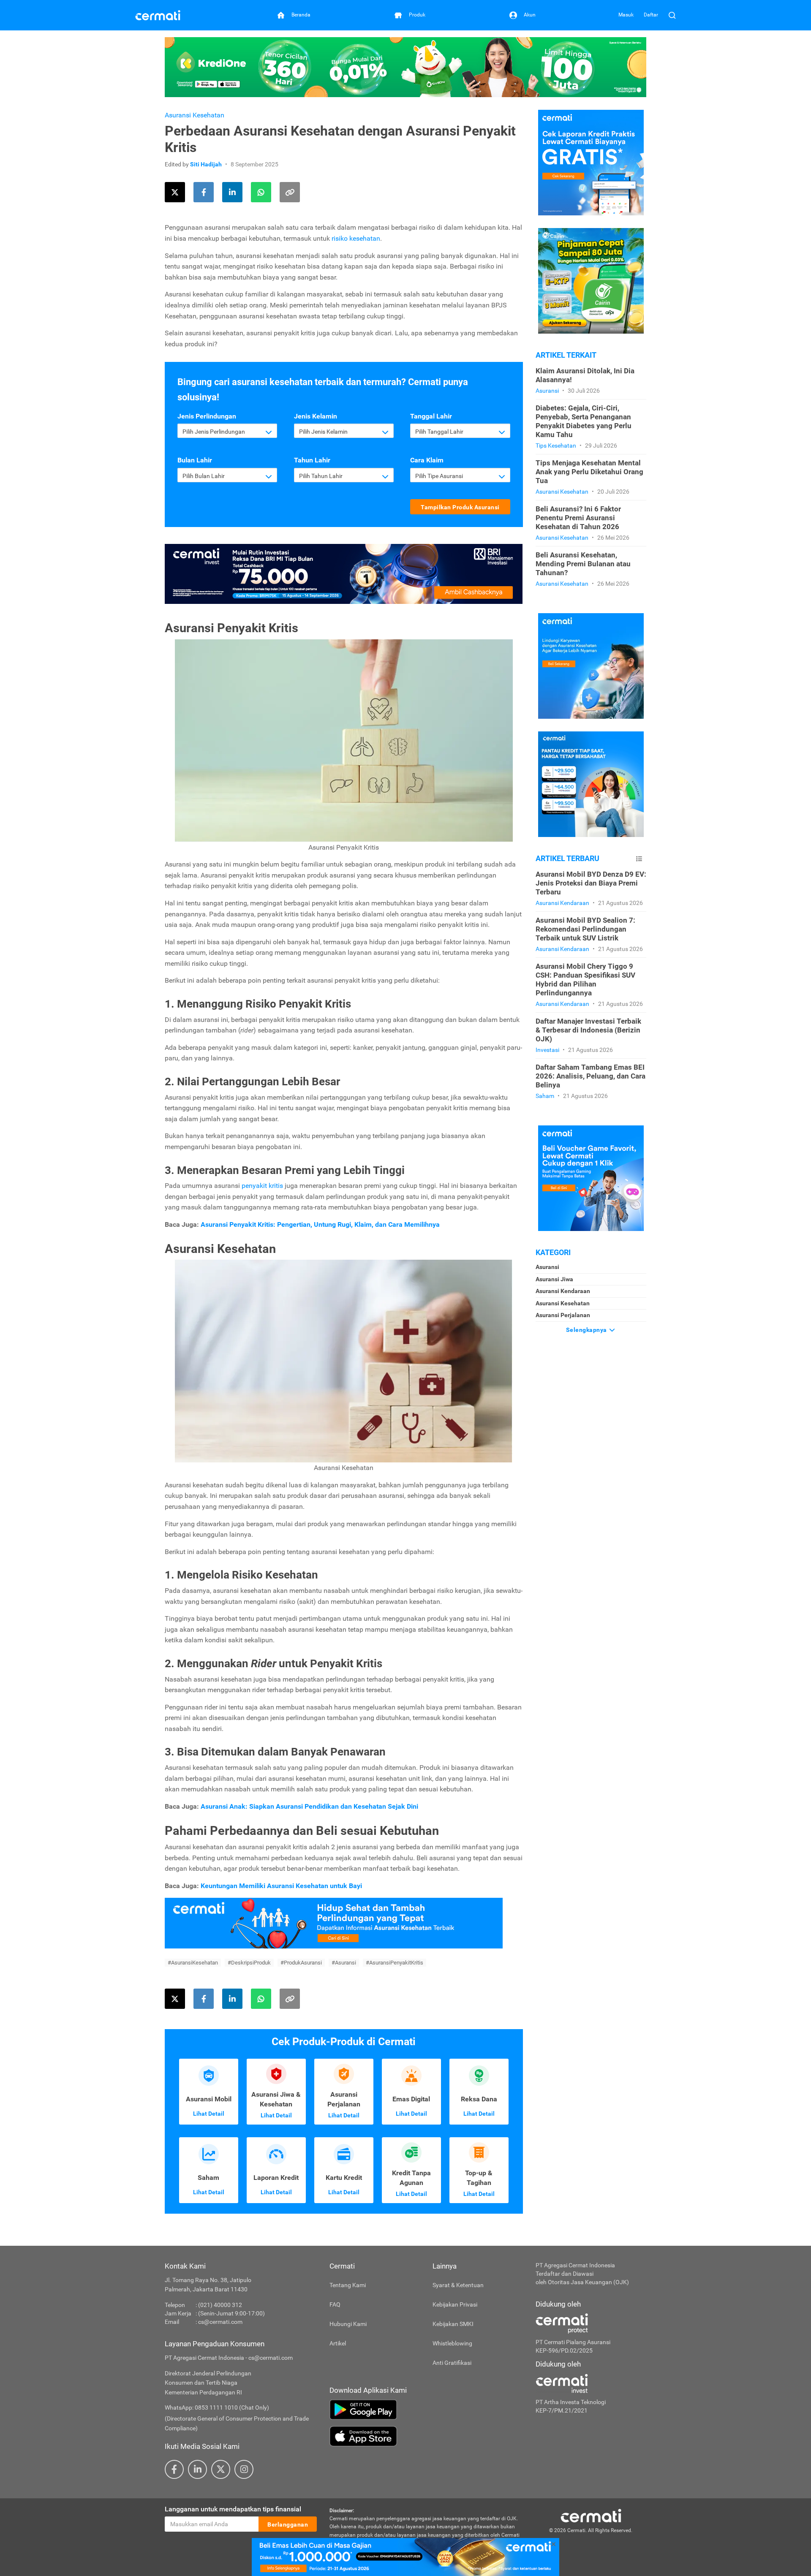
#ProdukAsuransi (301, 1963)
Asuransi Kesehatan (195, 115)
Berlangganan (288, 2524)
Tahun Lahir (312, 460)
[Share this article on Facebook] (204, 192)
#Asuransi (344, 1963)
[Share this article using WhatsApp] (261, 192)
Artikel (338, 2343)
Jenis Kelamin (316, 416)
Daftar (651, 15)
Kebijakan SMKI (453, 2324)
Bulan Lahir (195, 460)
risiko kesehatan (356, 238)
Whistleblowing (452, 2343)
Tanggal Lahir (431, 416)
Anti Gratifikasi (452, 2363)
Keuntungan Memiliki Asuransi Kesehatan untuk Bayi (281, 1886)
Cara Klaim (427, 460)
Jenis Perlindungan (207, 416)
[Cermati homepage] (591, 2515)
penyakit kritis (263, 1186)
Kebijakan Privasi (455, 2304)
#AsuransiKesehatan (193, 1963)
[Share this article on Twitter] (175, 192)
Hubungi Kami (348, 2324)
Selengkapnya (587, 1330)
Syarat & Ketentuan (458, 2285)
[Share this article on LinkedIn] (232, 192)
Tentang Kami (348, 2285)
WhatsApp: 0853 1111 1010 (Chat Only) (217, 2408)
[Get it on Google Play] (426, 2410)
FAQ (335, 2304)
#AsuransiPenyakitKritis (395, 1963)
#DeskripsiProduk (249, 1963)
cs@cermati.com (220, 2322)
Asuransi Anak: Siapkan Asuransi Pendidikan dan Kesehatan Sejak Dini (309, 1806)
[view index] (639, 859)
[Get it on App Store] (426, 2436)
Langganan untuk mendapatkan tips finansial (233, 2509)
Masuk (626, 15)
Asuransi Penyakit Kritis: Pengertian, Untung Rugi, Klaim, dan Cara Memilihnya (320, 1224)
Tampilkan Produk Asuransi (460, 507)
